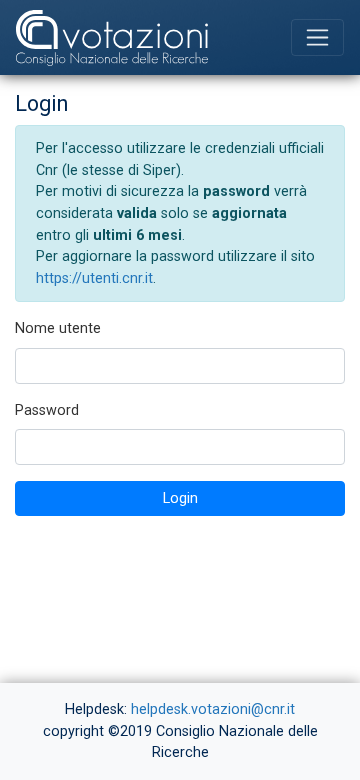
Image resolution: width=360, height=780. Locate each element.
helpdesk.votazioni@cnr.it (213, 709)
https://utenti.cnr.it (94, 278)
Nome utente (58, 328)
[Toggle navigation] (317, 37)
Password (47, 410)
